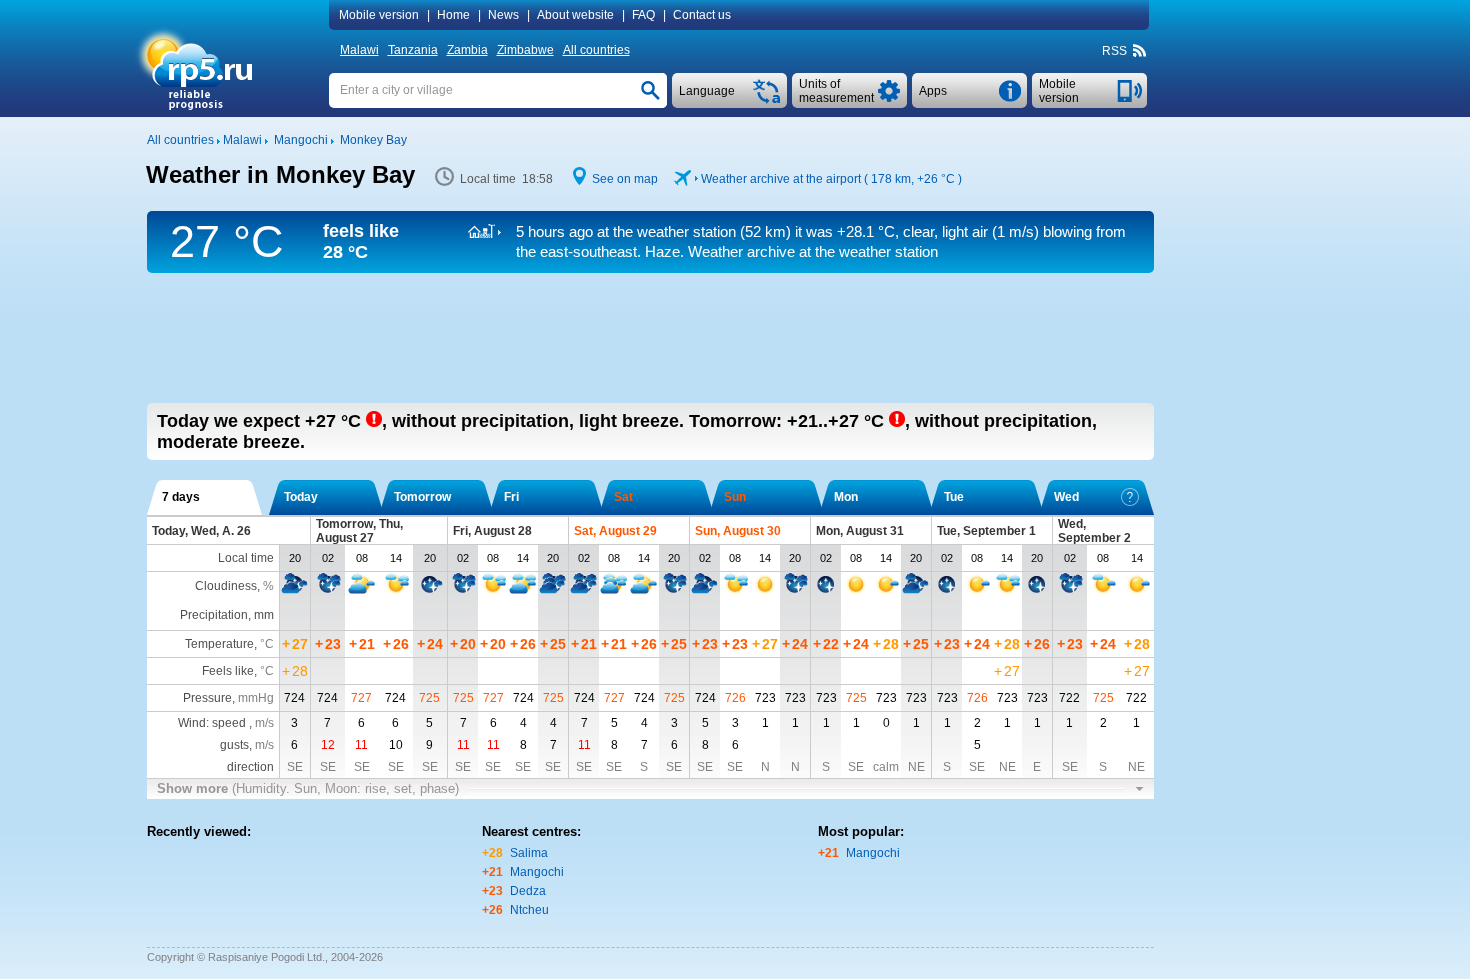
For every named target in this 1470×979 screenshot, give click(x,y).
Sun (735, 497)
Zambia (467, 50)
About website (575, 15)
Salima (529, 853)
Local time (246, 558)
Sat (623, 497)
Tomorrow (422, 497)
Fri (511, 497)
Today (301, 497)
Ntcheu (529, 910)
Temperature (219, 644)
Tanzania (413, 50)
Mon (846, 497)
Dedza (528, 891)
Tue (954, 497)
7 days (181, 497)
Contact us (702, 15)
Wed (1066, 497)
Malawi (359, 50)
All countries (596, 50)
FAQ (643, 15)
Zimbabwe (525, 50)
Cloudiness (226, 586)
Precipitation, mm (227, 615)
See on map (625, 179)
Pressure (207, 698)
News (503, 15)
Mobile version (379, 15)
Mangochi (537, 872)
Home (453, 15)
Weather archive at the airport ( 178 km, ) (831, 179)
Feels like (228, 671)
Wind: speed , (226, 723)
